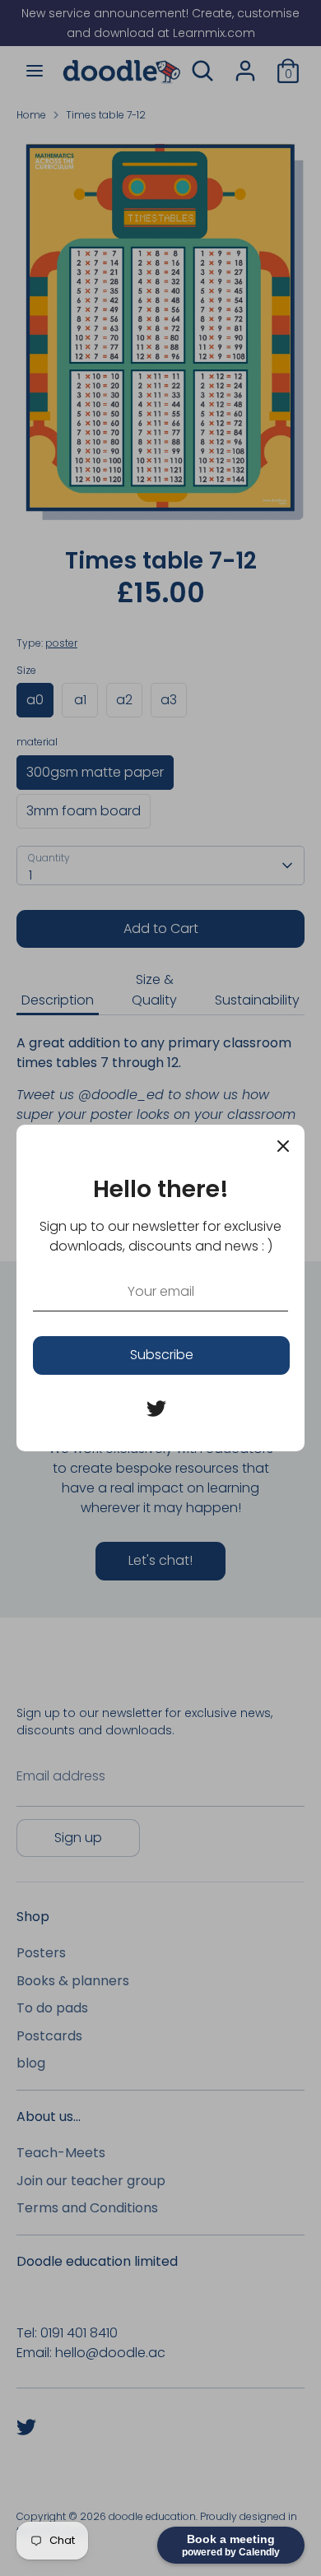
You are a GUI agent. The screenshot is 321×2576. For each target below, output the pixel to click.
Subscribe (162, 1355)
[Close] (283, 1146)
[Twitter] (156, 1409)
